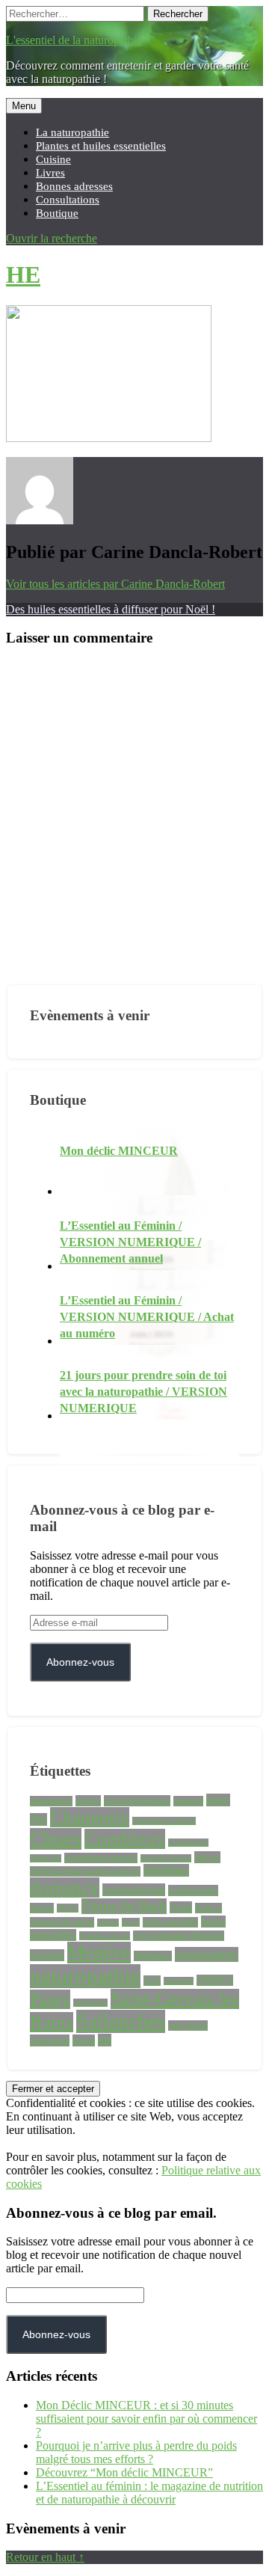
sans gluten (188, 2025)
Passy (50, 1999)
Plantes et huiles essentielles (101, 145)
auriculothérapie (137, 1801)
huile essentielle (170, 1922)
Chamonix (90, 1817)
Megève (99, 1953)
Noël (152, 1981)
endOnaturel (193, 1890)
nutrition (179, 1981)
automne (188, 1801)
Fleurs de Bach (124, 1906)
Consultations (68, 199)
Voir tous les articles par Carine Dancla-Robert (115, 584)
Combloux (125, 1839)
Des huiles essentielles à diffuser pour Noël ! (111, 609)
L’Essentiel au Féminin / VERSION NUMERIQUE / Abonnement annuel (130, 1242)
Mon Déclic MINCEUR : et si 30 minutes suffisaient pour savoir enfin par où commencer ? (146, 2419)
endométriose (134, 1890)
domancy (65, 1887)
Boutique (57, 213)
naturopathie (85, 1976)
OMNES (215, 1980)
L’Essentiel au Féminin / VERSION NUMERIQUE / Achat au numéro (147, 1317)
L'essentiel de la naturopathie (74, 40)
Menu (24, 106)
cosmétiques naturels (101, 1858)
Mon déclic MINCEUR (119, 1151)
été (105, 2040)
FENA (68, 1908)
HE (23, 275)
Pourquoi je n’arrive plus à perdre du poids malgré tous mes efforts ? (136, 2452)
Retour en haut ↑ (45, 2557)
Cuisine (53, 159)
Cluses (56, 1839)
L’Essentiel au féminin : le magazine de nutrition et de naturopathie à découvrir (149, 2493)
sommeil (50, 2040)
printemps (90, 2003)
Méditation (153, 1956)
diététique (166, 1870)
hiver (131, 1922)
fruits (181, 1907)
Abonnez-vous (80, 1662)
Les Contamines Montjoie (179, 1936)
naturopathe (207, 1954)
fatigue (42, 1908)
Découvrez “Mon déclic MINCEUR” (124, 2472)
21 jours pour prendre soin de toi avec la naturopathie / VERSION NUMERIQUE (143, 1392)
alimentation (51, 1801)
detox (207, 1857)
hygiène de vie (105, 1936)
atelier (88, 1801)
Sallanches (121, 2021)
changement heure (164, 1821)
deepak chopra (166, 1858)
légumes (47, 1955)
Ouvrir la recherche (52, 238)
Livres (50, 172)
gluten (108, 1923)
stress (84, 2040)
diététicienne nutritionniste (85, 1871)
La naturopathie (72, 132)
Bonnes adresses (74, 186)
